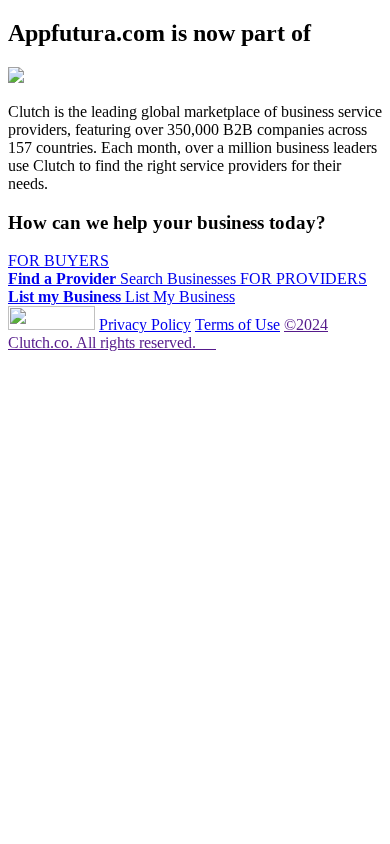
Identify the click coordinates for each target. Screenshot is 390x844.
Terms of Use (237, 324)
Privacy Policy (145, 324)
